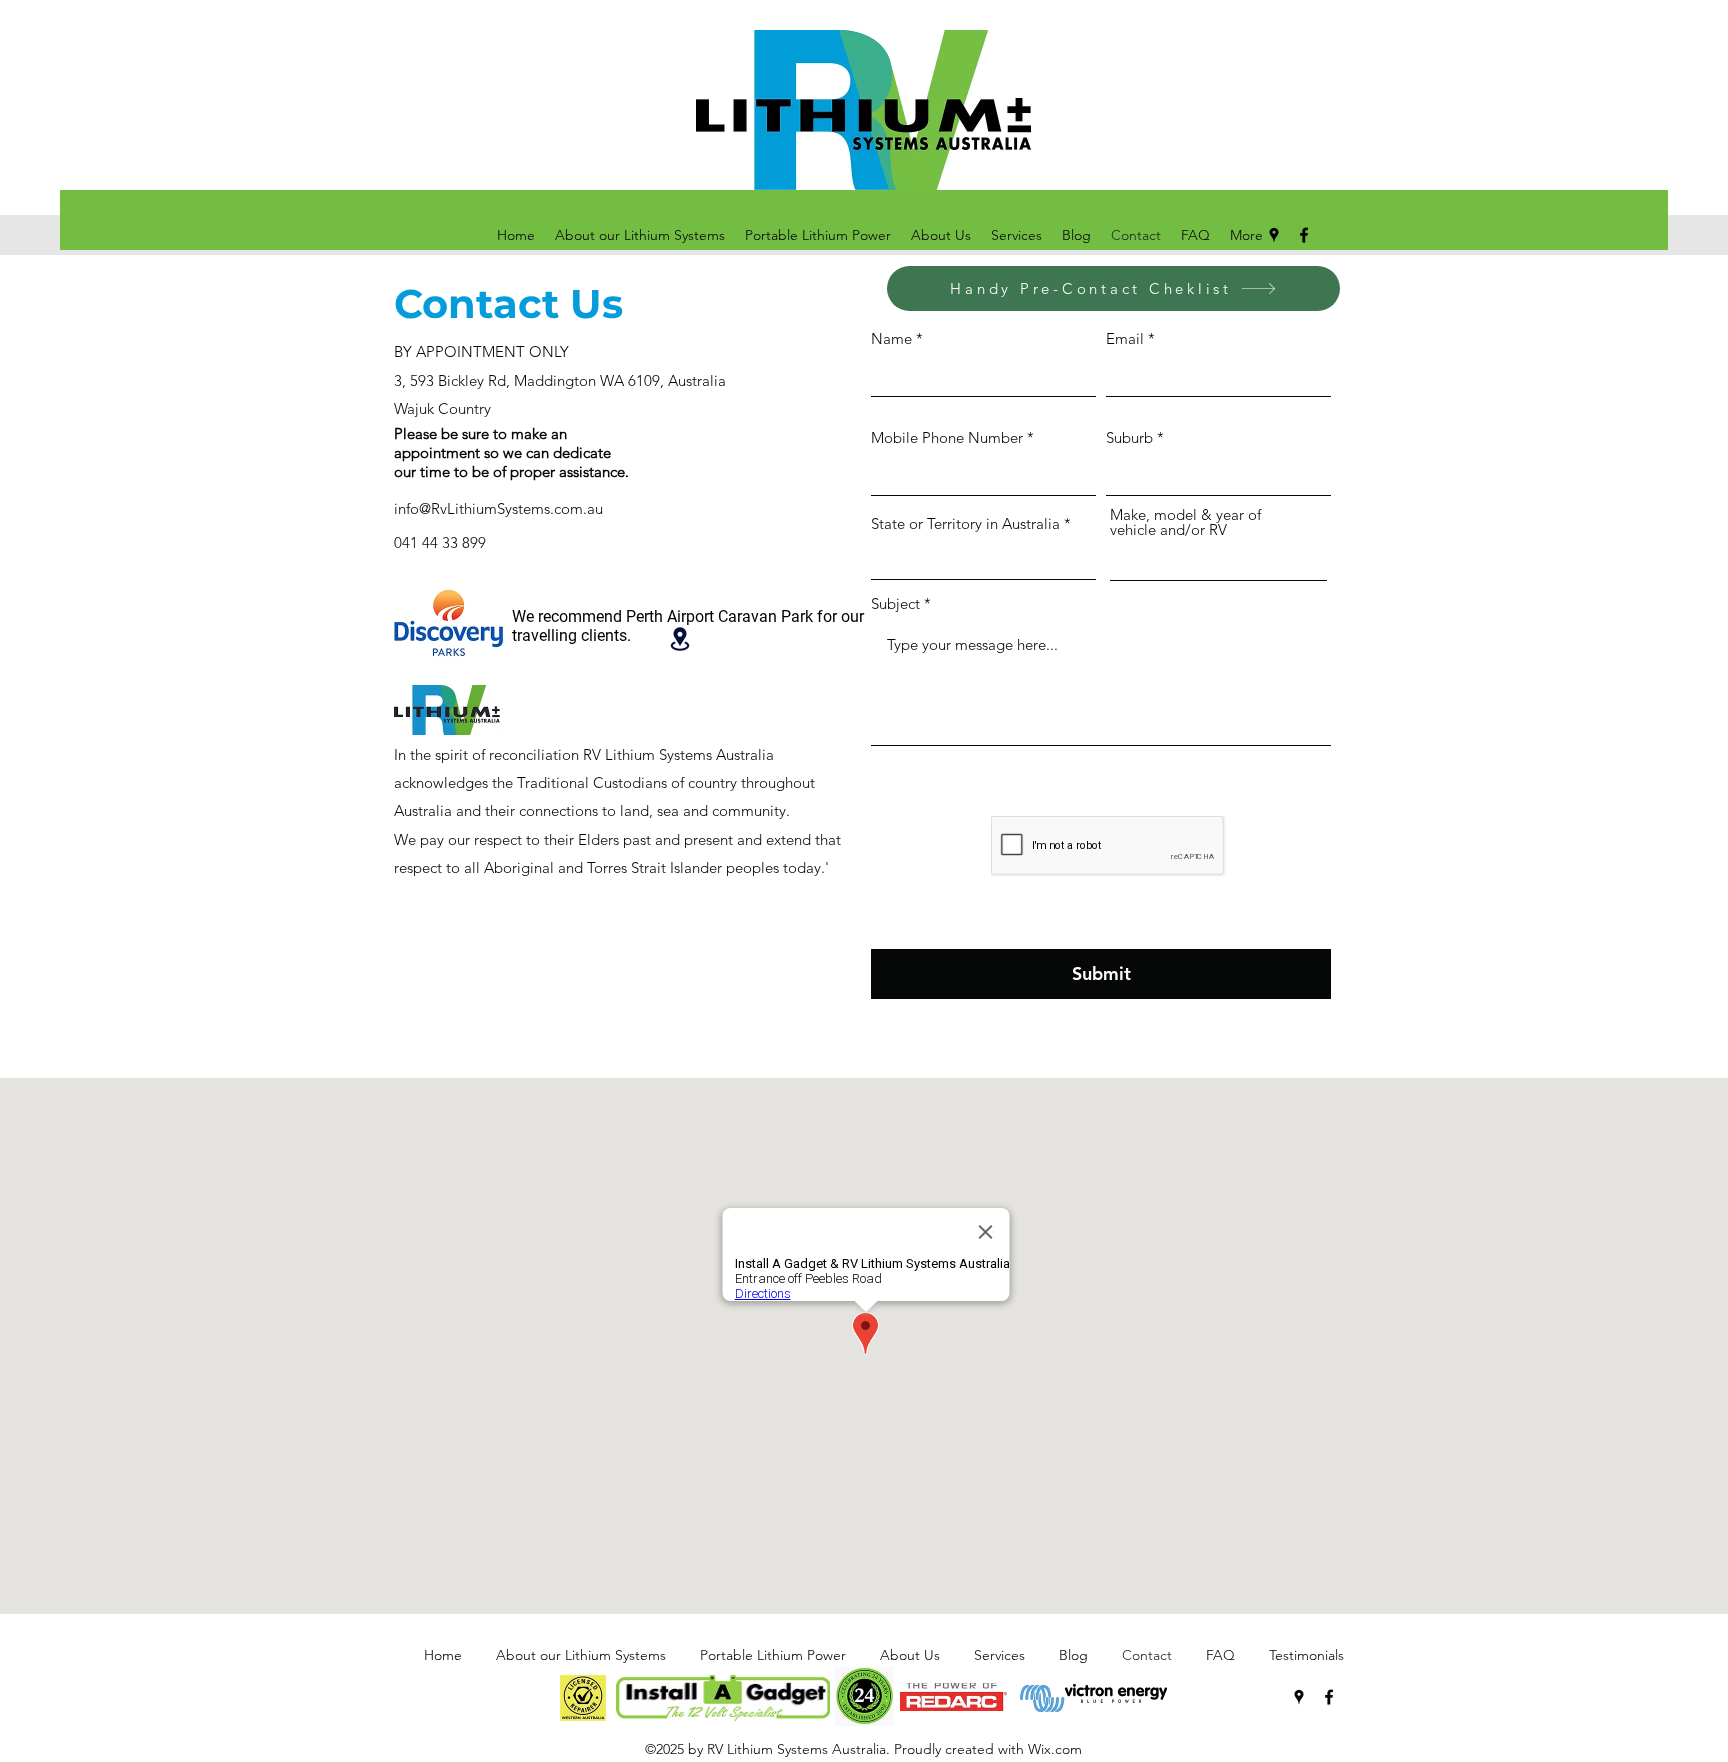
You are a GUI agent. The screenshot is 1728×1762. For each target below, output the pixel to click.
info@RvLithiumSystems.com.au (498, 508)
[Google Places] (1274, 235)
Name (891, 338)
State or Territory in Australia (965, 523)
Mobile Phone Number (947, 437)
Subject (895, 603)
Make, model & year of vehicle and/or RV (1185, 522)
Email (1125, 338)
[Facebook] (1304, 235)
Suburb (1129, 437)
